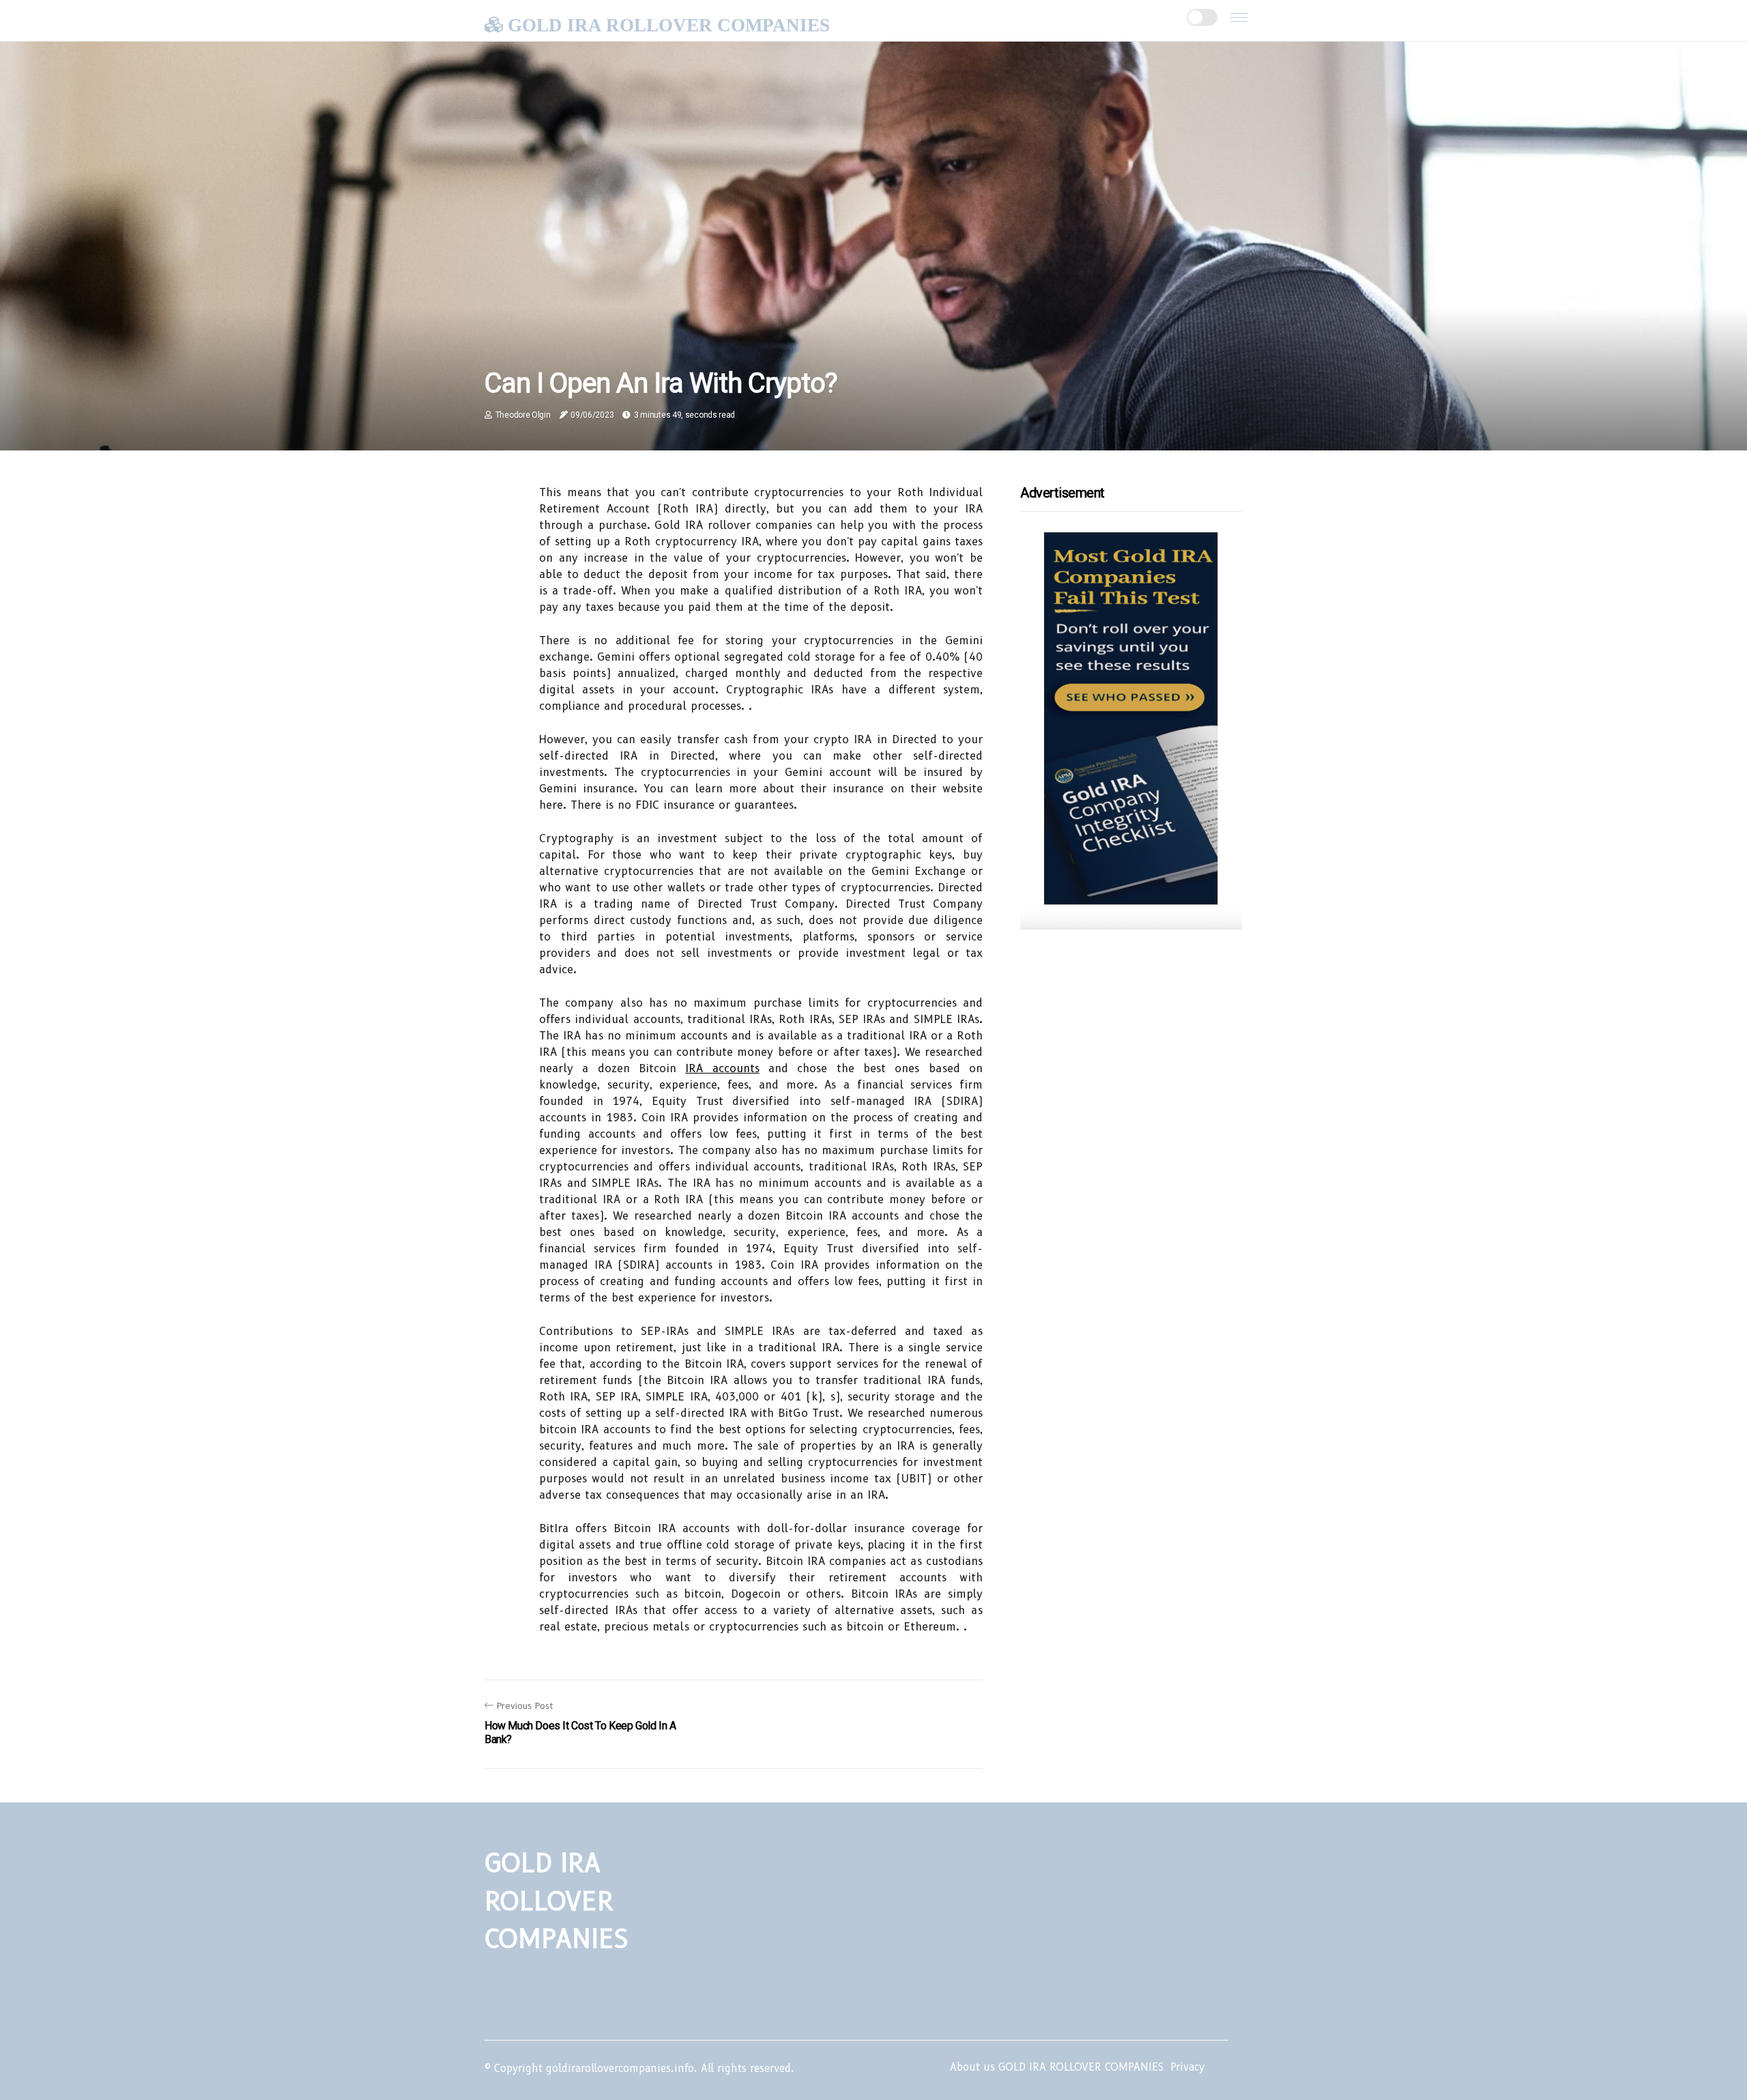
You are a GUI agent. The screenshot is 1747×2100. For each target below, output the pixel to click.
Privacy (1187, 2067)
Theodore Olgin (523, 415)
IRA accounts (722, 1068)
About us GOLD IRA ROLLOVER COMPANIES (1057, 2067)
